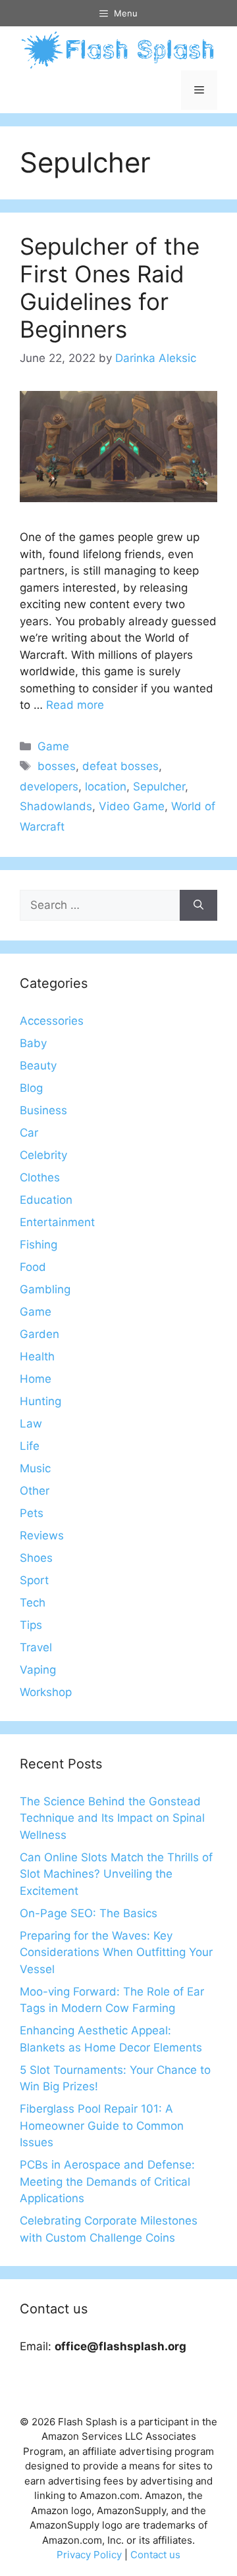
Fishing (39, 1245)
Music (35, 1468)
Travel (36, 1647)
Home (36, 1379)
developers (49, 786)
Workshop (46, 1692)
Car (29, 1133)
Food (33, 1267)
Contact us (155, 2555)
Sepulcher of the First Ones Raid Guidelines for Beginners (110, 288)
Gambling (45, 1289)
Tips (31, 1625)
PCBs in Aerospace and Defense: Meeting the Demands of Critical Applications (107, 2181)
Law (31, 1424)
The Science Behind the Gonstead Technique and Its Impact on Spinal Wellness (112, 1818)
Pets (32, 1513)
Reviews (42, 1535)
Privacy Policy (89, 2555)
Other (35, 1491)
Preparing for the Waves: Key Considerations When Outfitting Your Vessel (116, 1952)
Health (37, 1356)
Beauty (38, 1066)
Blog (31, 1088)
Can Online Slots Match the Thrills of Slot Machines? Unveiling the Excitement (116, 1874)
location (106, 786)
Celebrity (43, 1155)
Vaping (38, 1670)
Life (30, 1446)
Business (43, 1110)
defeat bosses (120, 766)
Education (46, 1200)
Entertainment (57, 1222)
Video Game (132, 806)
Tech (33, 1603)
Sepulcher (159, 786)
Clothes (40, 1177)
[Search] (198, 906)
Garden (39, 1334)
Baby (33, 1043)
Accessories (52, 1021)
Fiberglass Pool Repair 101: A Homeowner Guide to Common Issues (102, 2125)
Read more (75, 705)
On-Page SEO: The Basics (89, 1913)
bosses (57, 766)
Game (53, 746)
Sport (34, 1580)
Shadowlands (56, 806)
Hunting (40, 1401)
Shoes (36, 1558)
